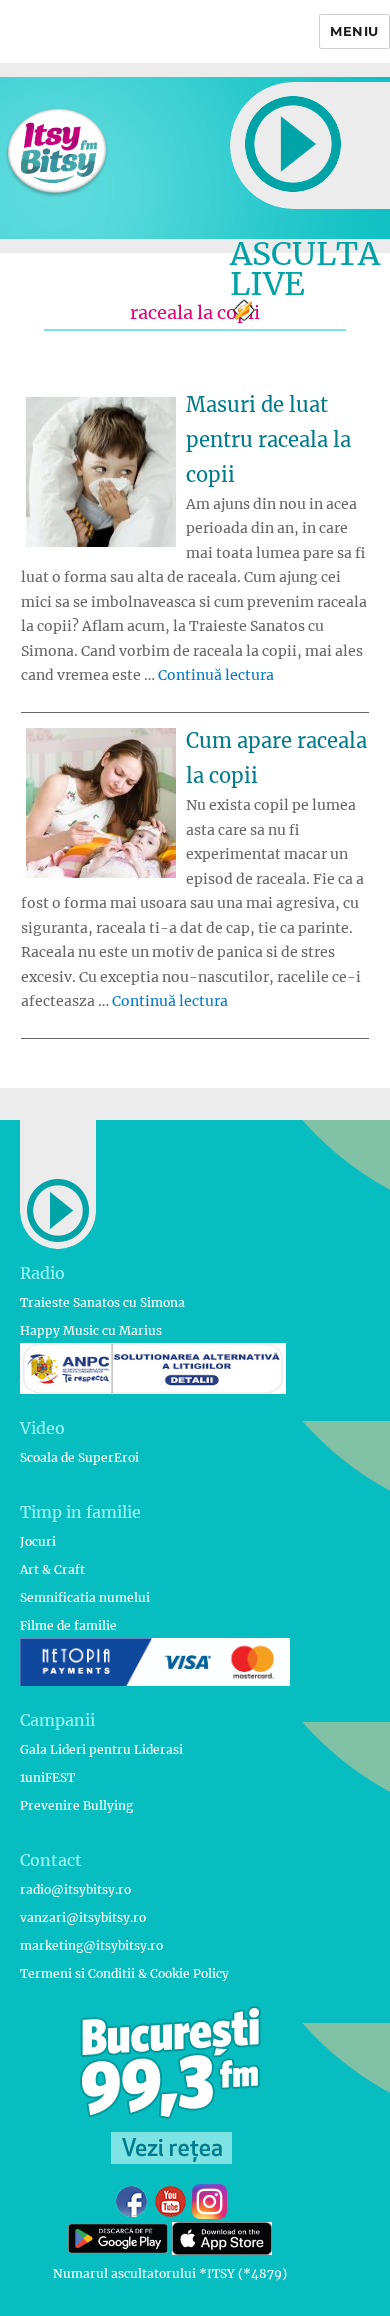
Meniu (354, 31)
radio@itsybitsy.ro (75, 1889)
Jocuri (38, 1541)
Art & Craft (52, 1569)
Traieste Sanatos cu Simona (102, 1302)
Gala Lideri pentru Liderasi (101, 1749)
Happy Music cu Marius (91, 1330)
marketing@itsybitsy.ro (91, 1945)
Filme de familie (68, 1625)
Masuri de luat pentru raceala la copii (268, 439)
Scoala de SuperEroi (79, 1457)
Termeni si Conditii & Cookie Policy (124, 1973)
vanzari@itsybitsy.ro (83, 1917)
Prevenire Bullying (76, 1805)
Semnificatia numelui (85, 1597)
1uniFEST (47, 1777)
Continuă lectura (216, 675)
